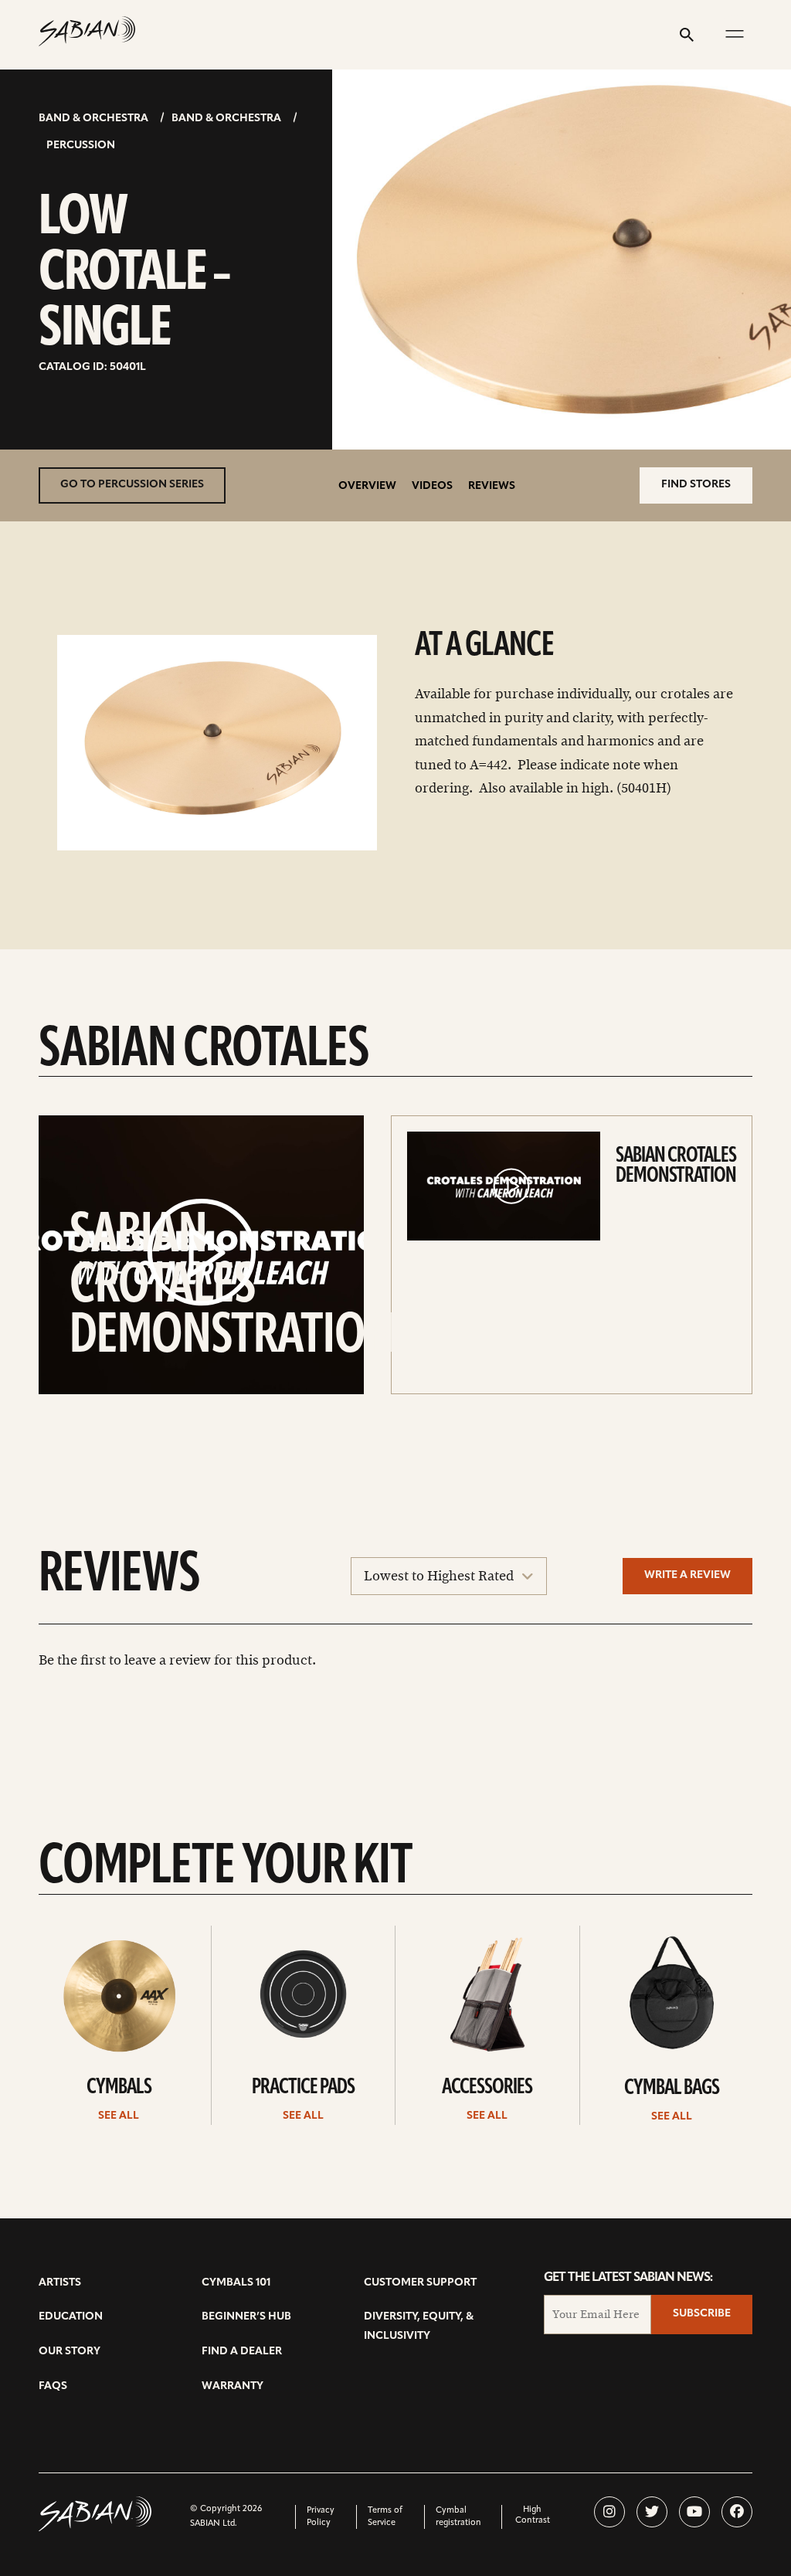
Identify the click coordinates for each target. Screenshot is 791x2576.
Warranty (233, 2386)
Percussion (81, 146)
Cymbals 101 (236, 2283)
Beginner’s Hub (246, 2317)
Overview (367, 486)
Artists (60, 2283)
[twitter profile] (652, 2512)
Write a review (687, 1575)
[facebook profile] (737, 2512)
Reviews (492, 486)
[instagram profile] (609, 2512)
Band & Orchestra (93, 119)
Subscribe (702, 2314)
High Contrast (533, 2515)
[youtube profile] (694, 2512)
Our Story (70, 2352)
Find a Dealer (242, 2352)
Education (71, 2317)
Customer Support (420, 2283)
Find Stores (696, 485)
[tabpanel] (217, 743)
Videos (432, 486)
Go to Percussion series (132, 485)
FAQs (53, 2386)
